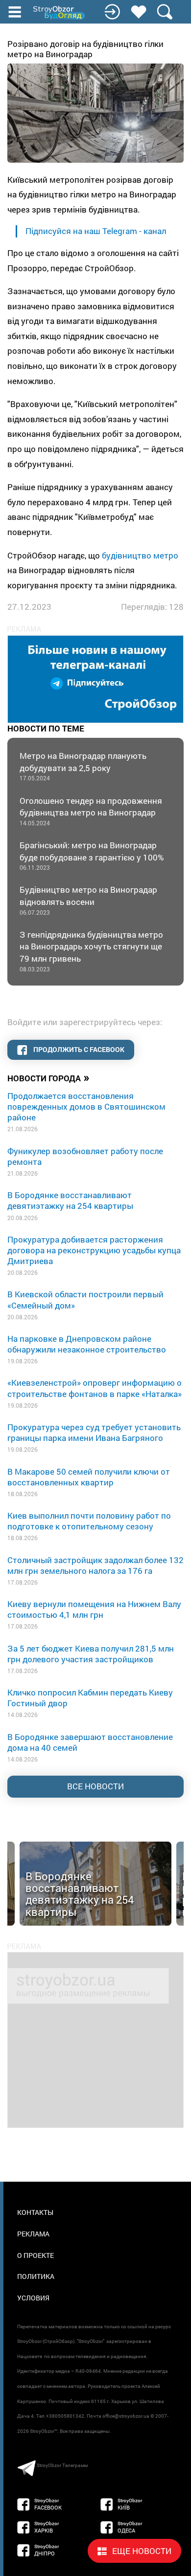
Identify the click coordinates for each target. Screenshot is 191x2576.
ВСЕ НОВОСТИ (95, 1786)
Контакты (35, 2212)
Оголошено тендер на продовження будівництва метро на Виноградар (91, 811)
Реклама (33, 2234)
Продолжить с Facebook (78, 1049)
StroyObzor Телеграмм (62, 2465)
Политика (36, 2276)
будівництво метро (140, 555)
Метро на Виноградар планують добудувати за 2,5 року (83, 766)
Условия (33, 2298)
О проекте (36, 2255)
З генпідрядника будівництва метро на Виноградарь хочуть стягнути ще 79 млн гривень (91, 951)
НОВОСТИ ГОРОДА (48, 1077)
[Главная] (60, 13)
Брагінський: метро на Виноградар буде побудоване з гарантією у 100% (92, 855)
